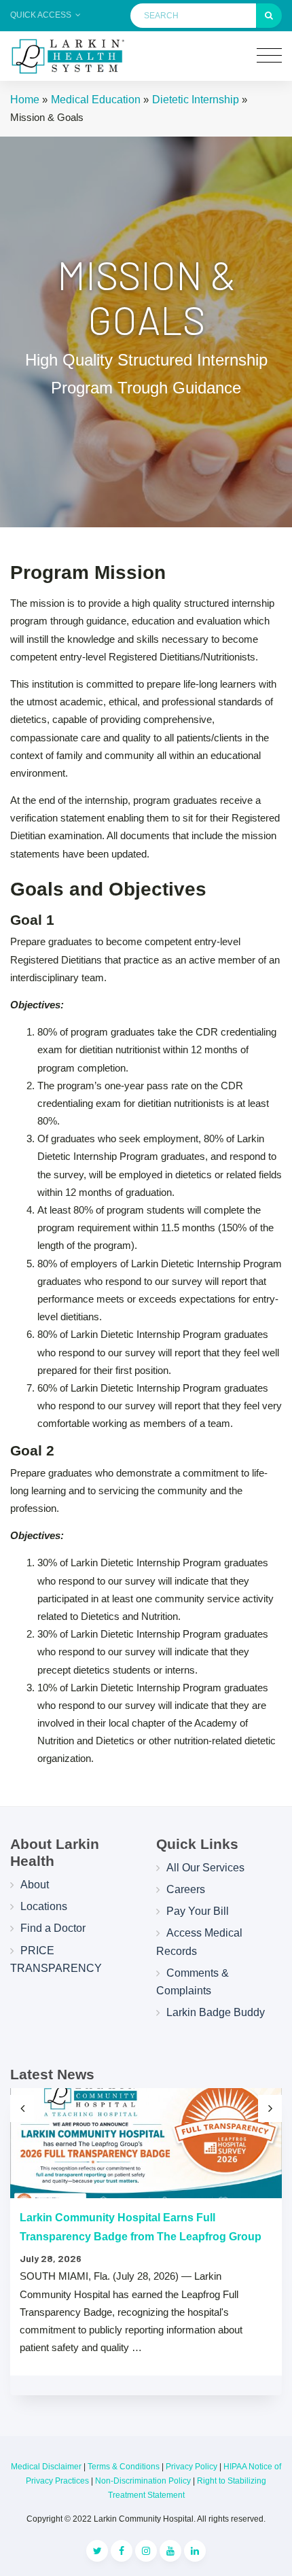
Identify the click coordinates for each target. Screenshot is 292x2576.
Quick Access (42, 15)
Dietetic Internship (196, 100)
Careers (186, 1889)
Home (25, 100)
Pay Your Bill (198, 1911)
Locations (44, 1906)
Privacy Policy (191, 2467)
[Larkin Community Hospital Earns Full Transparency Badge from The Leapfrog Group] (146, 2143)
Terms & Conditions (124, 2467)
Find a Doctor (53, 1928)
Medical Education (96, 100)
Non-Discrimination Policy (143, 2481)
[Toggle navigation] (269, 56)
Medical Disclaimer (46, 2467)
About (35, 1885)
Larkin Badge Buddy (216, 2012)
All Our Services (205, 1868)
